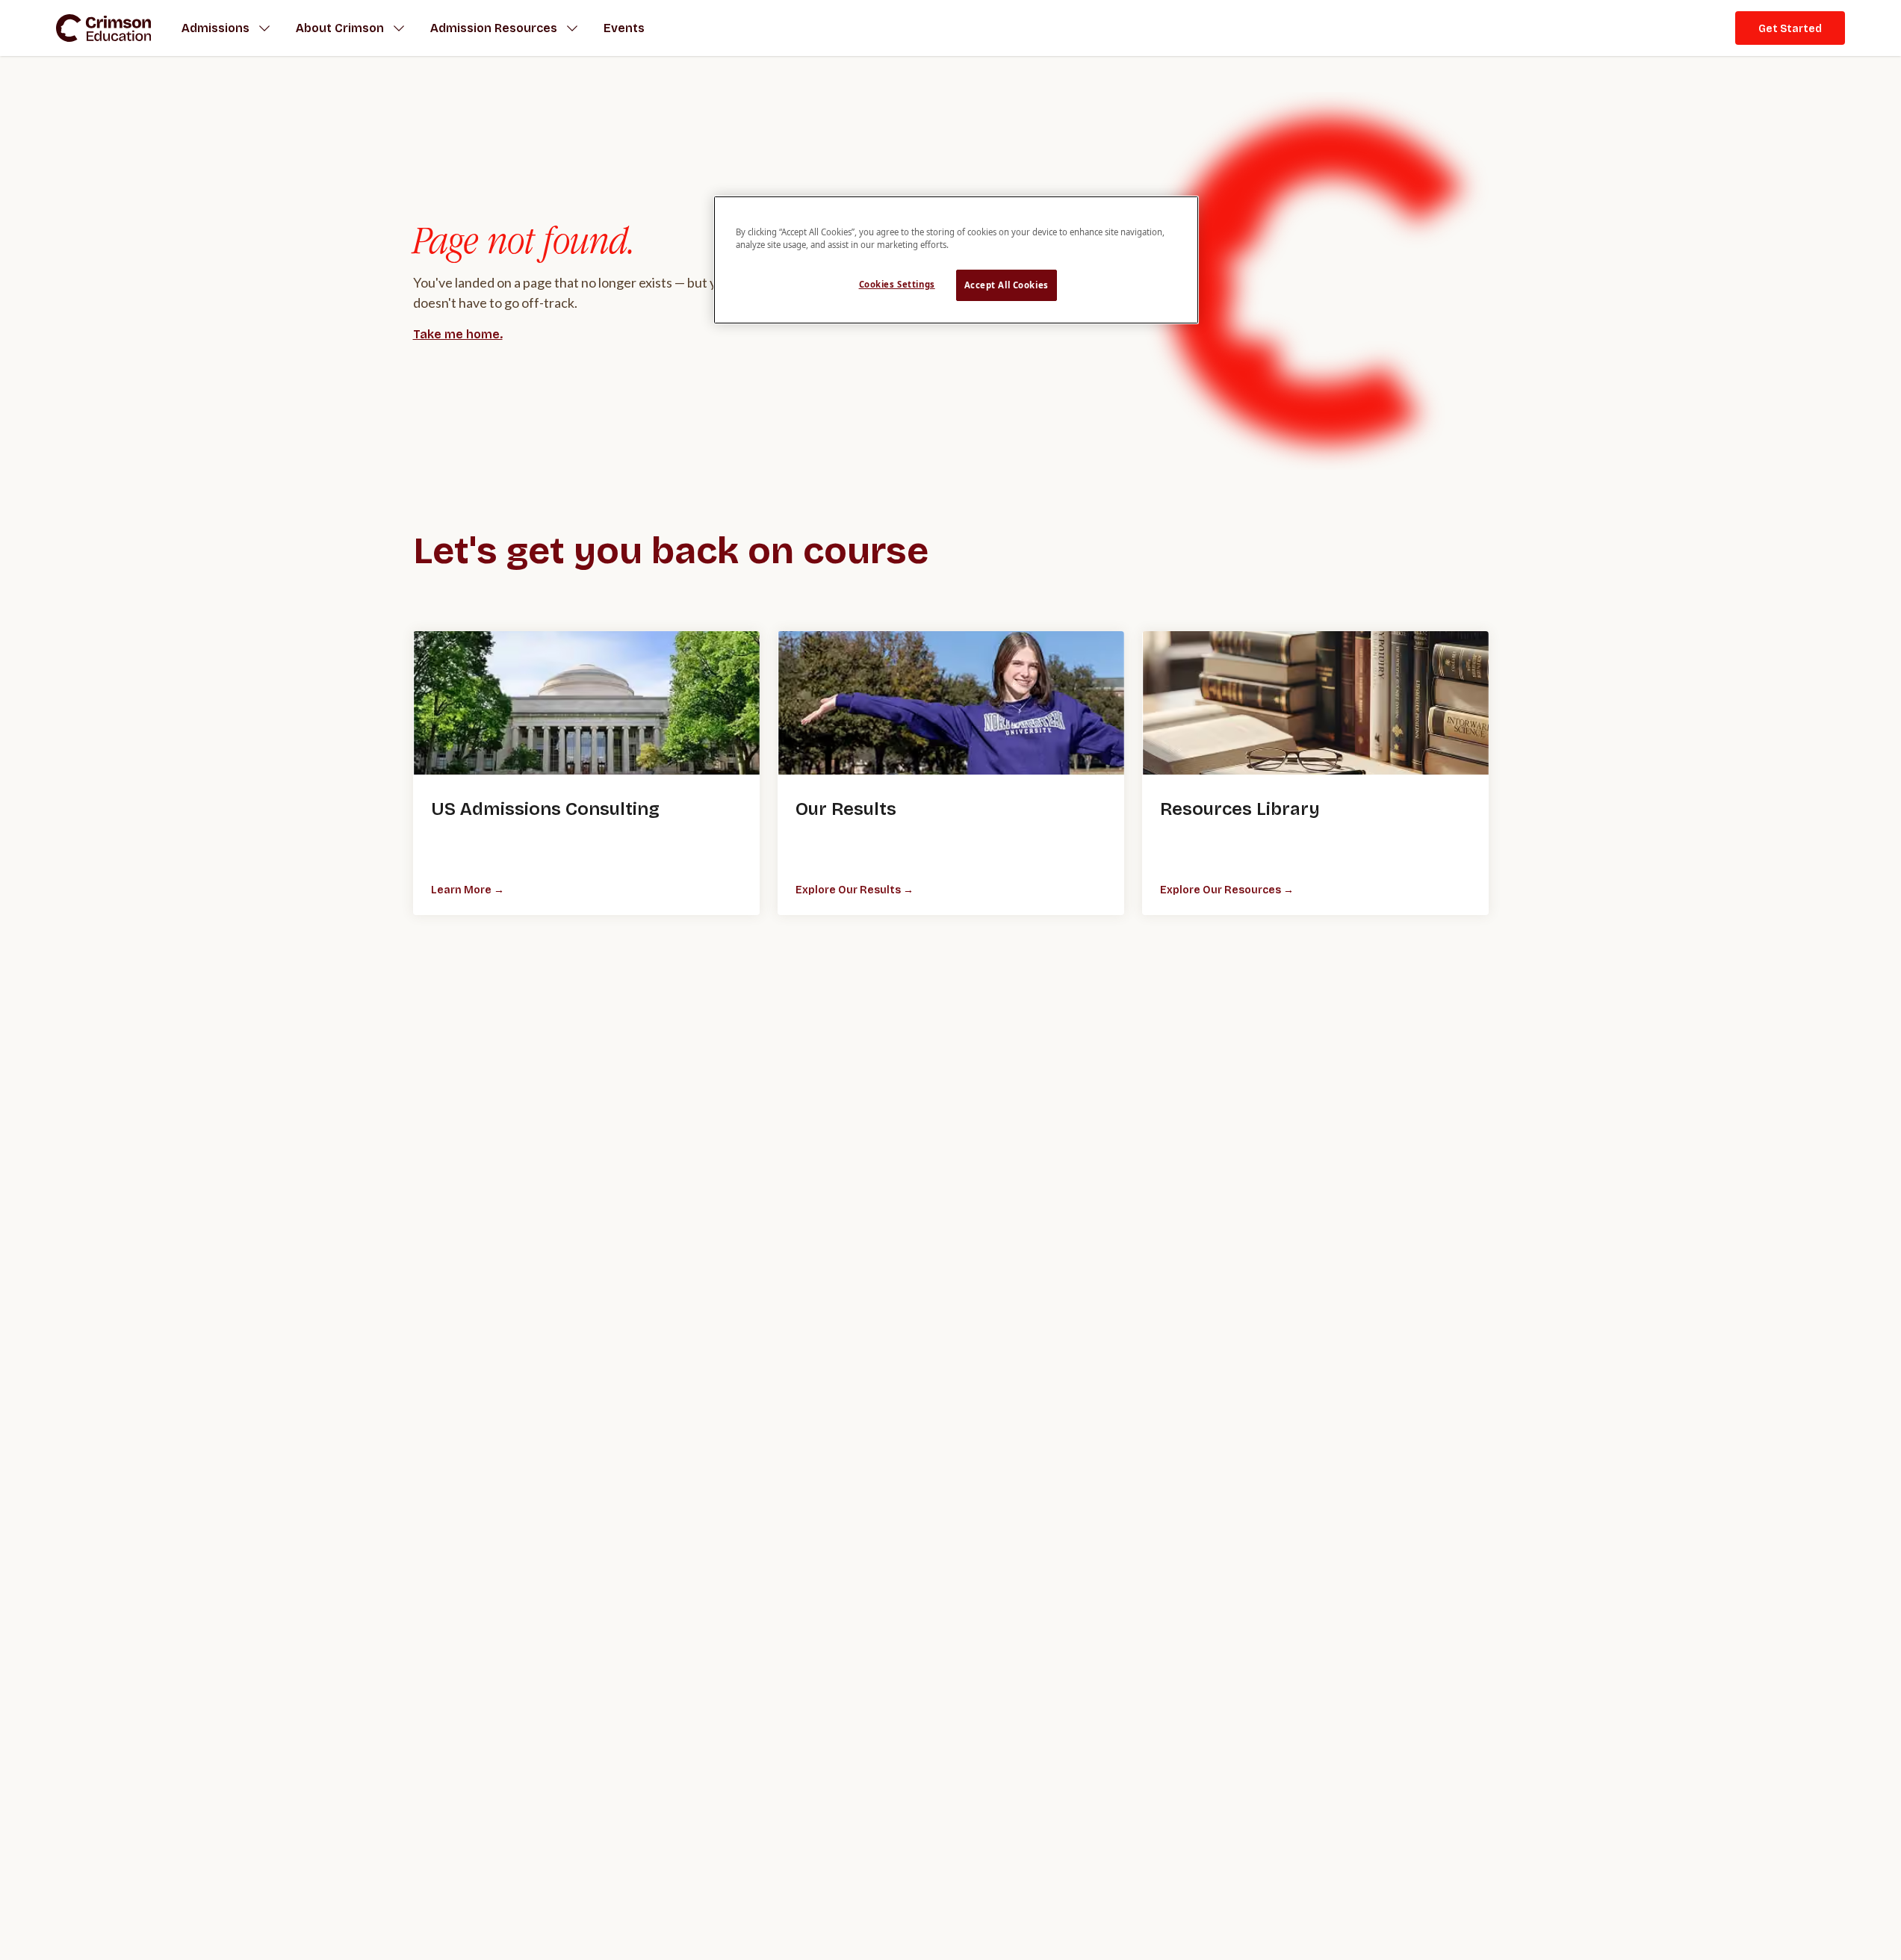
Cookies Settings (897, 285)
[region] (956, 260)
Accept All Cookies (1007, 286)
